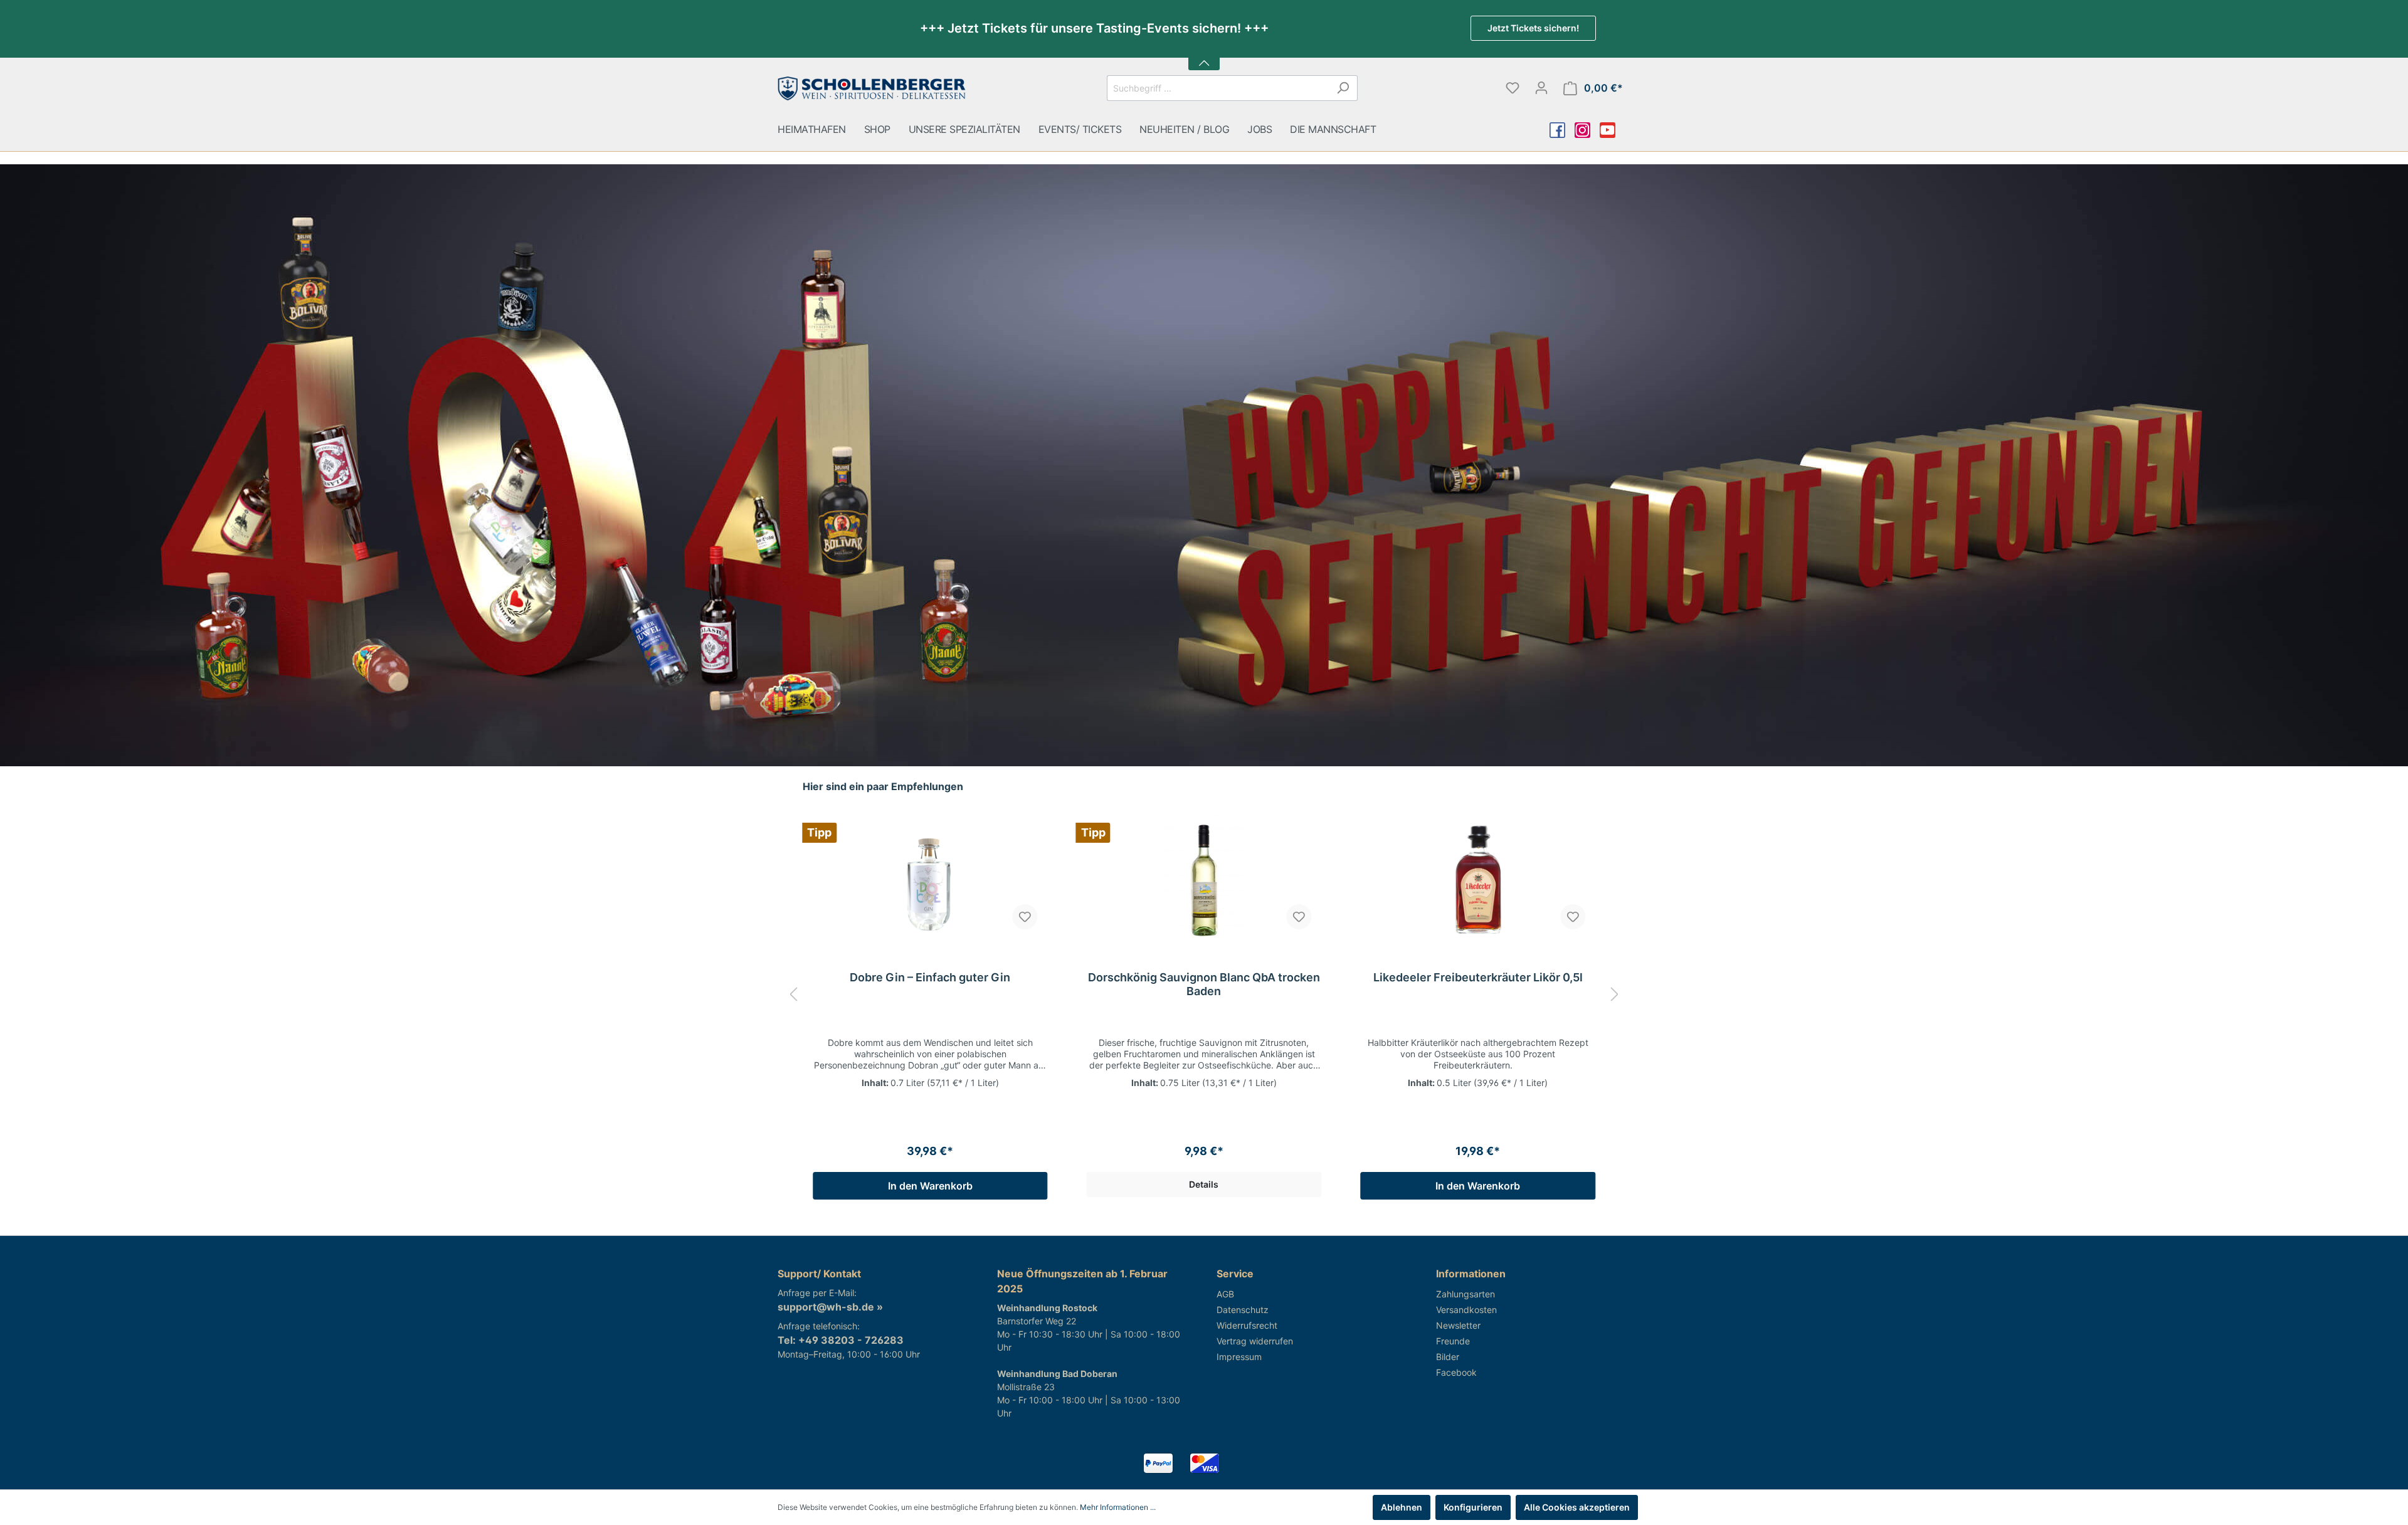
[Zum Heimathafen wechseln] (872, 85)
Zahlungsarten (1465, 1294)
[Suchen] (1343, 88)
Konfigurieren (1473, 1507)
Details (1204, 1184)
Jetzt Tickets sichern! (1533, 28)
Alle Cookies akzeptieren (1577, 1507)
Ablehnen (1402, 1507)
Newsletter (1458, 1325)
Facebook (1456, 1372)
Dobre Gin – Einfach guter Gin (930, 977)
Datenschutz (1243, 1310)
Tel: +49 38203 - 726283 (841, 1340)
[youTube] (1617, 131)
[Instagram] (1592, 131)
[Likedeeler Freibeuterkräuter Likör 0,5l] (1478, 877)
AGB (1225, 1294)
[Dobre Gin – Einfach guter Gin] (930, 877)
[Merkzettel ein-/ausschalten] (1025, 917)
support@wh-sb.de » (830, 1307)
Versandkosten (1466, 1310)
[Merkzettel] (1513, 88)
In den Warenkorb (930, 1186)
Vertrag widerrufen (1255, 1341)
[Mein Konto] (1541, 88)
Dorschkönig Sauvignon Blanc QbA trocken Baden (1204, 984)
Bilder (1448, 1357)
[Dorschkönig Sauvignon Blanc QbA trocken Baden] (1204, 877)
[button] (1204, 55)
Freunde (1453, 1341)
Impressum (1239, 1357)
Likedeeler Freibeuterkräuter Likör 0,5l (1478, 977)
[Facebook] (1566, 131)
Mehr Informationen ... (1118, 1507)
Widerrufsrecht (1247, 1325)
